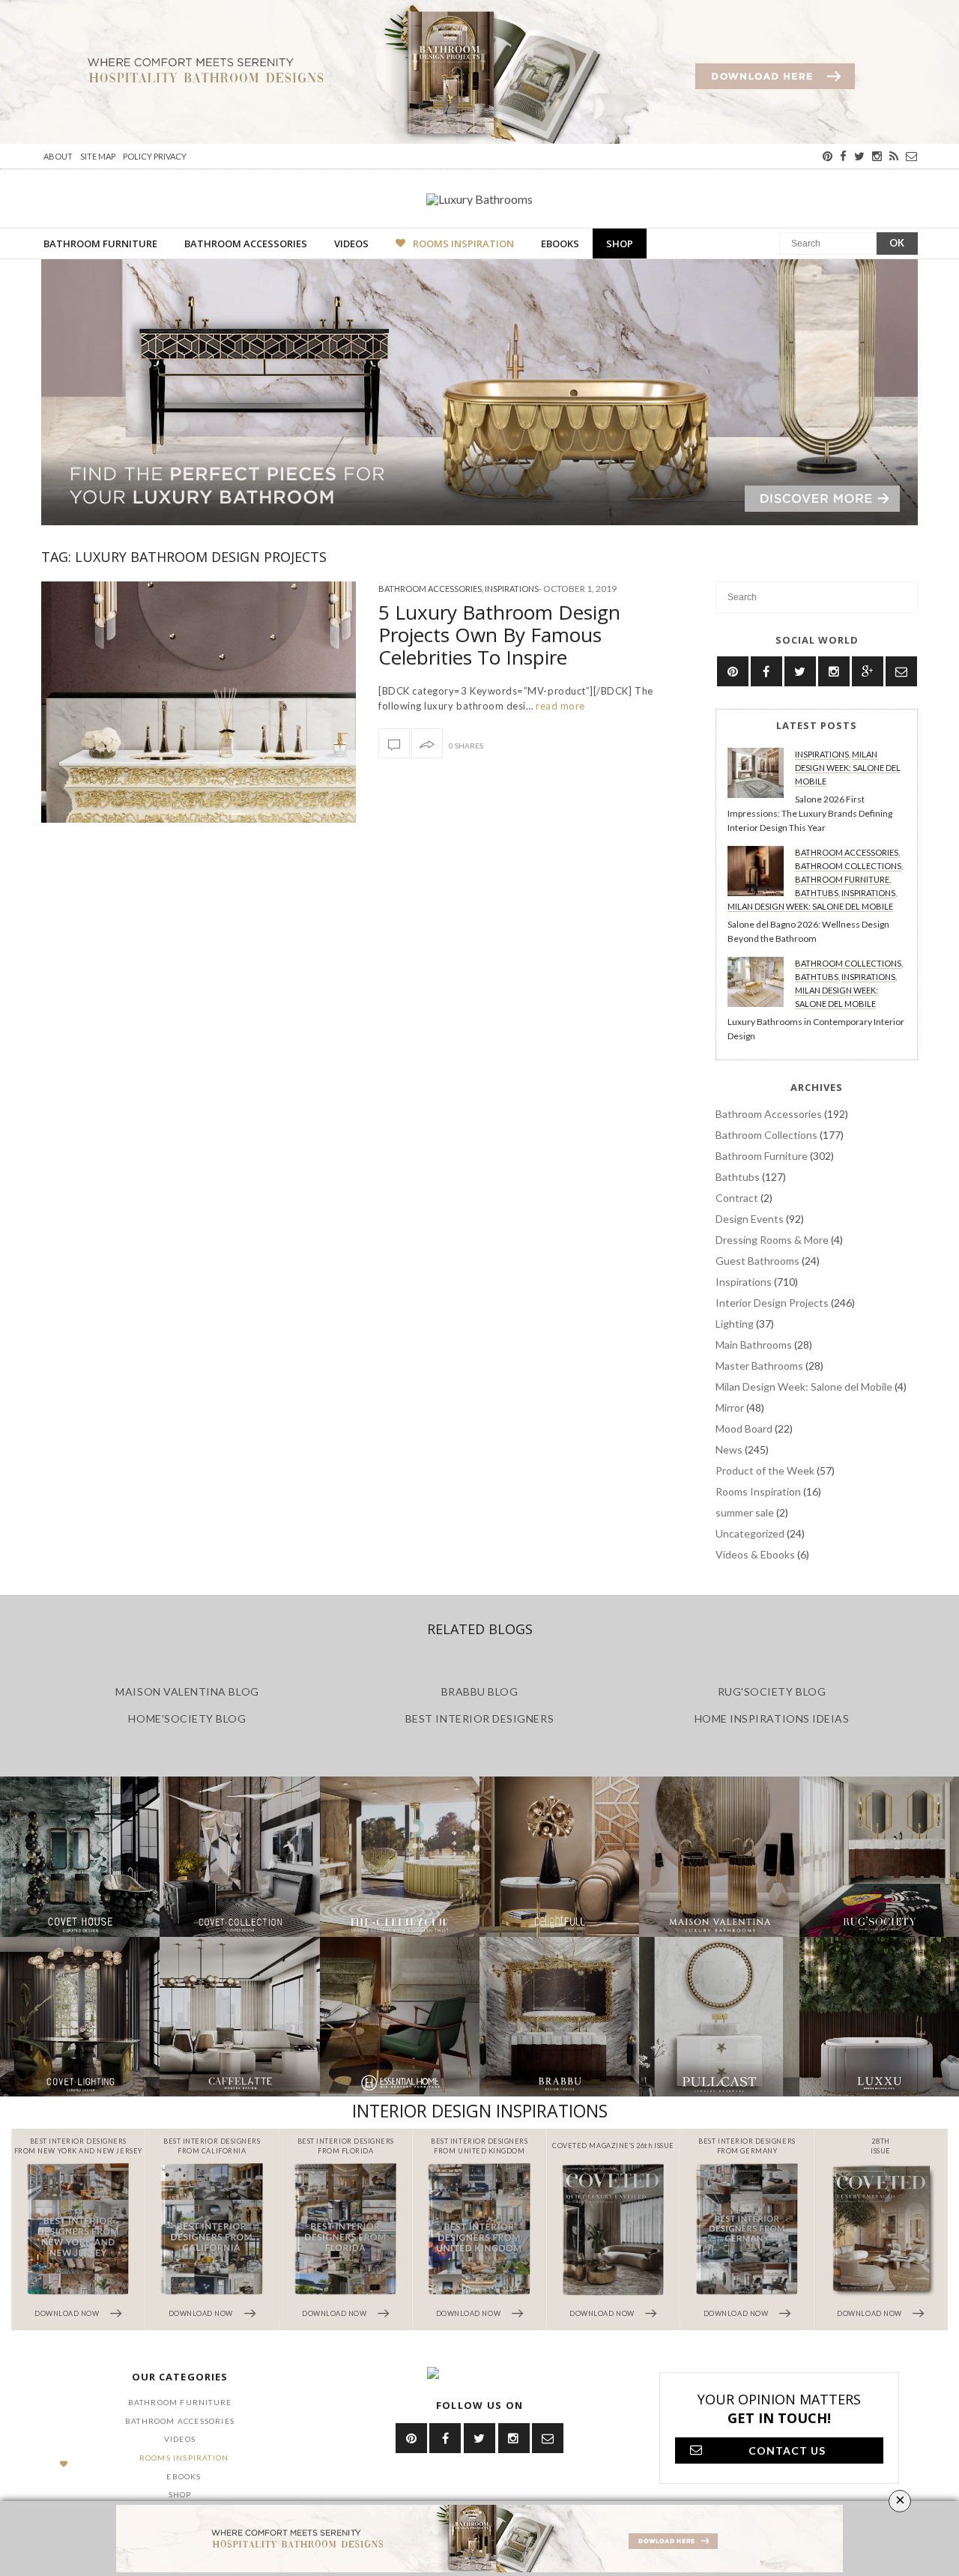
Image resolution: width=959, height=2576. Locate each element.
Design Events (750, 1219)
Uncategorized (750, 1533)
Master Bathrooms (759, 1366)
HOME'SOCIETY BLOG (187, 1718)
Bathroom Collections (848, 866)
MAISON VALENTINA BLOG (187, 1691)
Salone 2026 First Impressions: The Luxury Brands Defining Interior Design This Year (810, 813)
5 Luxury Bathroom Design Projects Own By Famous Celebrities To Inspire (499, 635)
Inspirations (512, 589)
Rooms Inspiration (463, 244)
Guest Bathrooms (757, 1261)
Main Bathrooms (754, 1345)
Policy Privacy (155, 156)
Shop (620, 244)
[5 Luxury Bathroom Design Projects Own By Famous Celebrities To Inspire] (199, 702)
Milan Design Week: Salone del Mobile (848, 768)
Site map (98, 156)
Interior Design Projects (772, 1303)
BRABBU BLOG (480, 1691)
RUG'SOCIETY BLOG (772, 1691)
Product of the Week (765, 1470)
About (58, 156)
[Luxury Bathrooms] (479, 199)
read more (559, 706)
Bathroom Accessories (246, 244)
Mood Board (744, 1428)
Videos (351, 244)
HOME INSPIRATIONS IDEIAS (772, 1718)
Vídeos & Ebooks (755, 1554)
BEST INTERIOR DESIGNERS (479, 1718)
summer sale (745, 1512)
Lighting (735, 1324)
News (729, 1449)
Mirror (730, 1408)
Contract (737, 1198)
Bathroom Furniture (100, 244)
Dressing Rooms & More (772, 1240)
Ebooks (560, 244)
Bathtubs (817, 893)
